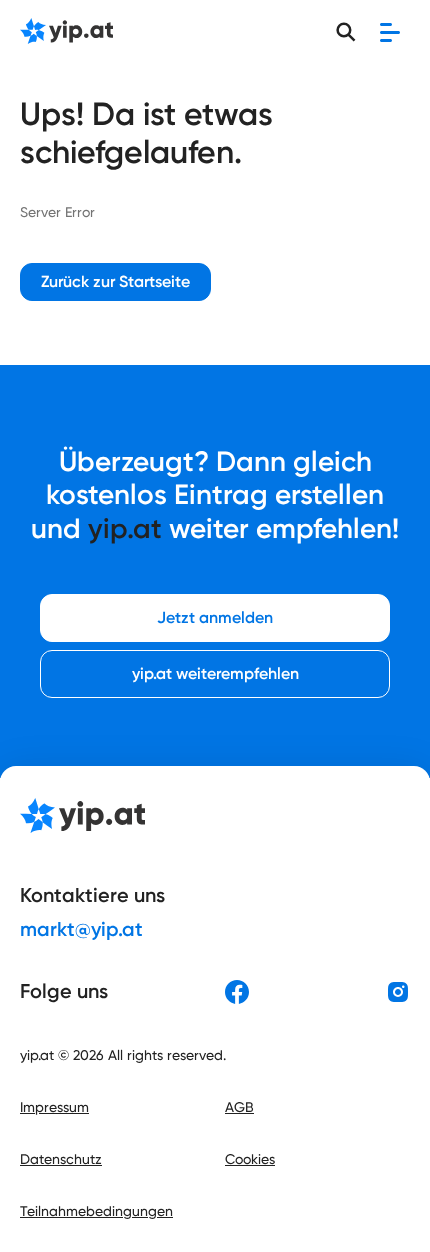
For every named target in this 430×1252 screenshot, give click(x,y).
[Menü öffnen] (390, 32)
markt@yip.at (81, 929)
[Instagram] (398, 992)
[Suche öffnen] (346, 32)
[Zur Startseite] (66, 32)
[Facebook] (237, 992)
